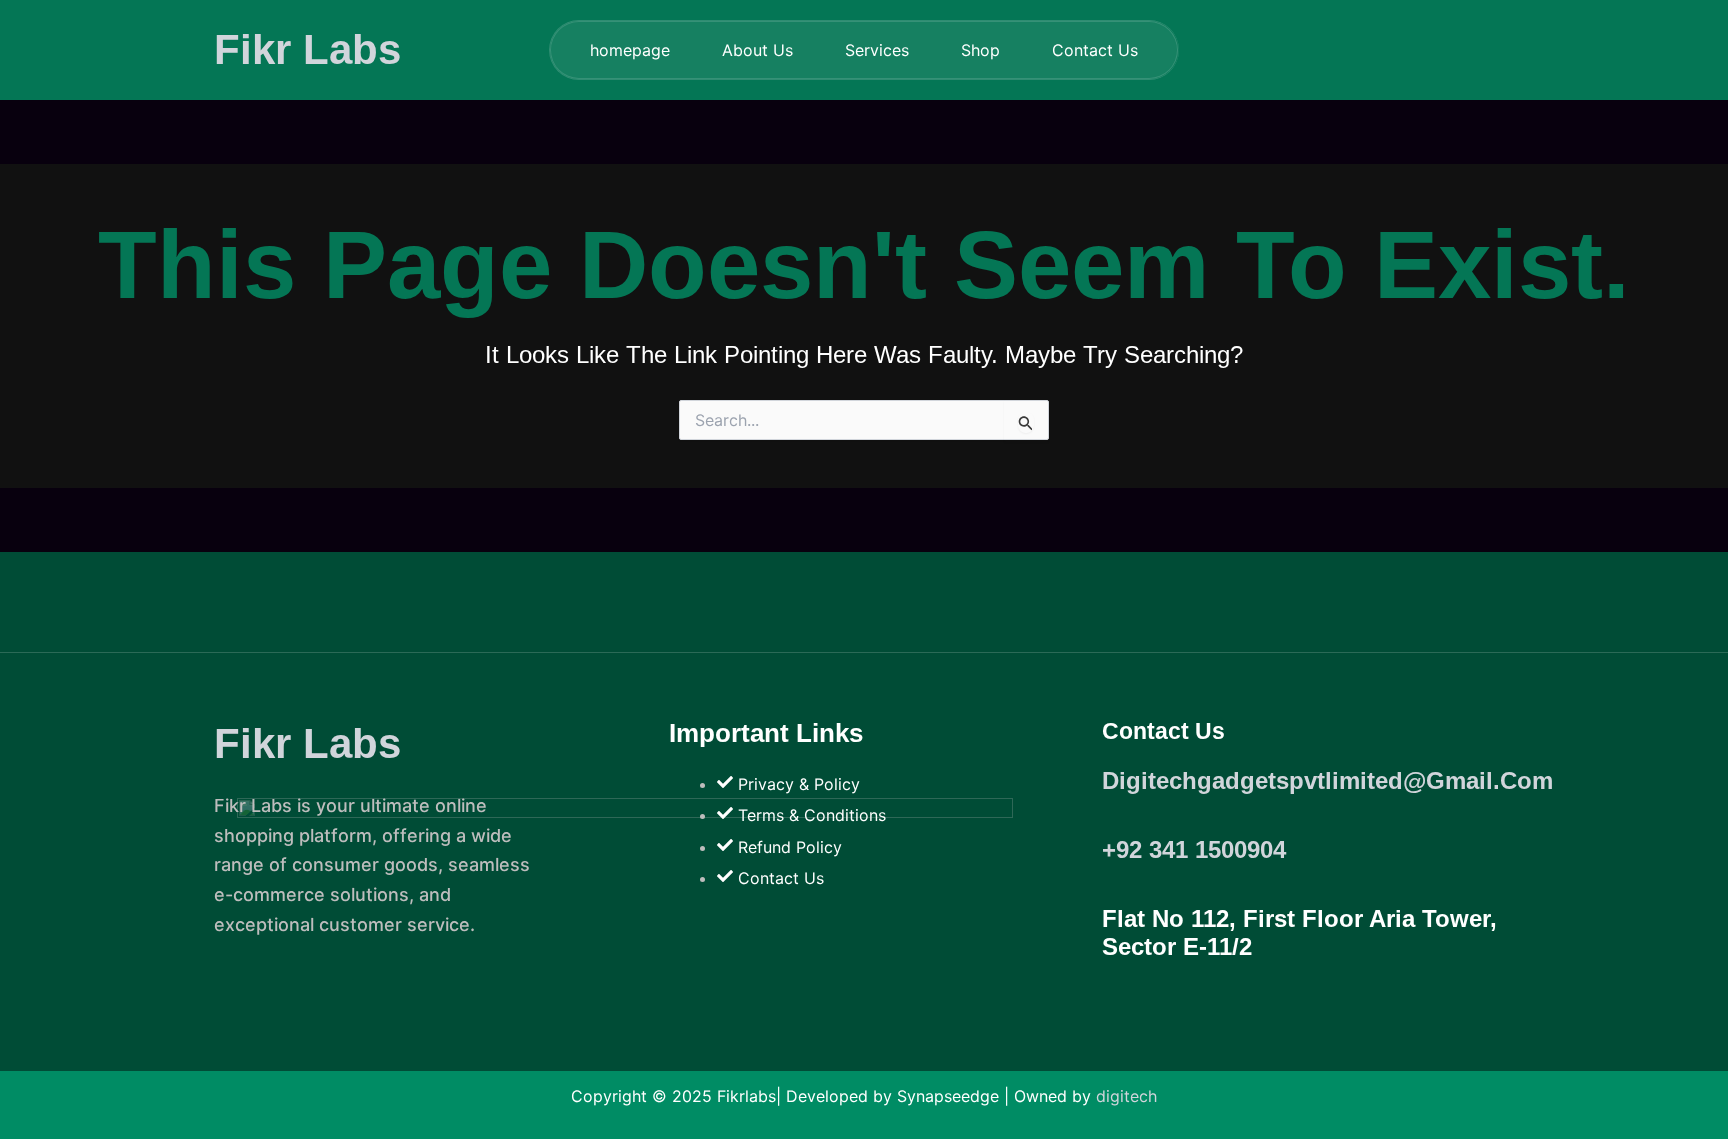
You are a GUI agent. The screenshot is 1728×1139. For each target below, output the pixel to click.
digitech (1126, 1096)
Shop (980, 50)
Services (877, 50)
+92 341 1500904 (1194, 849)
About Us (757, 50)
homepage (630, 50)
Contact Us (1095, 50)
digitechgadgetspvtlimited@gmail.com (1327, 780)
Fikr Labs (307, 49)
